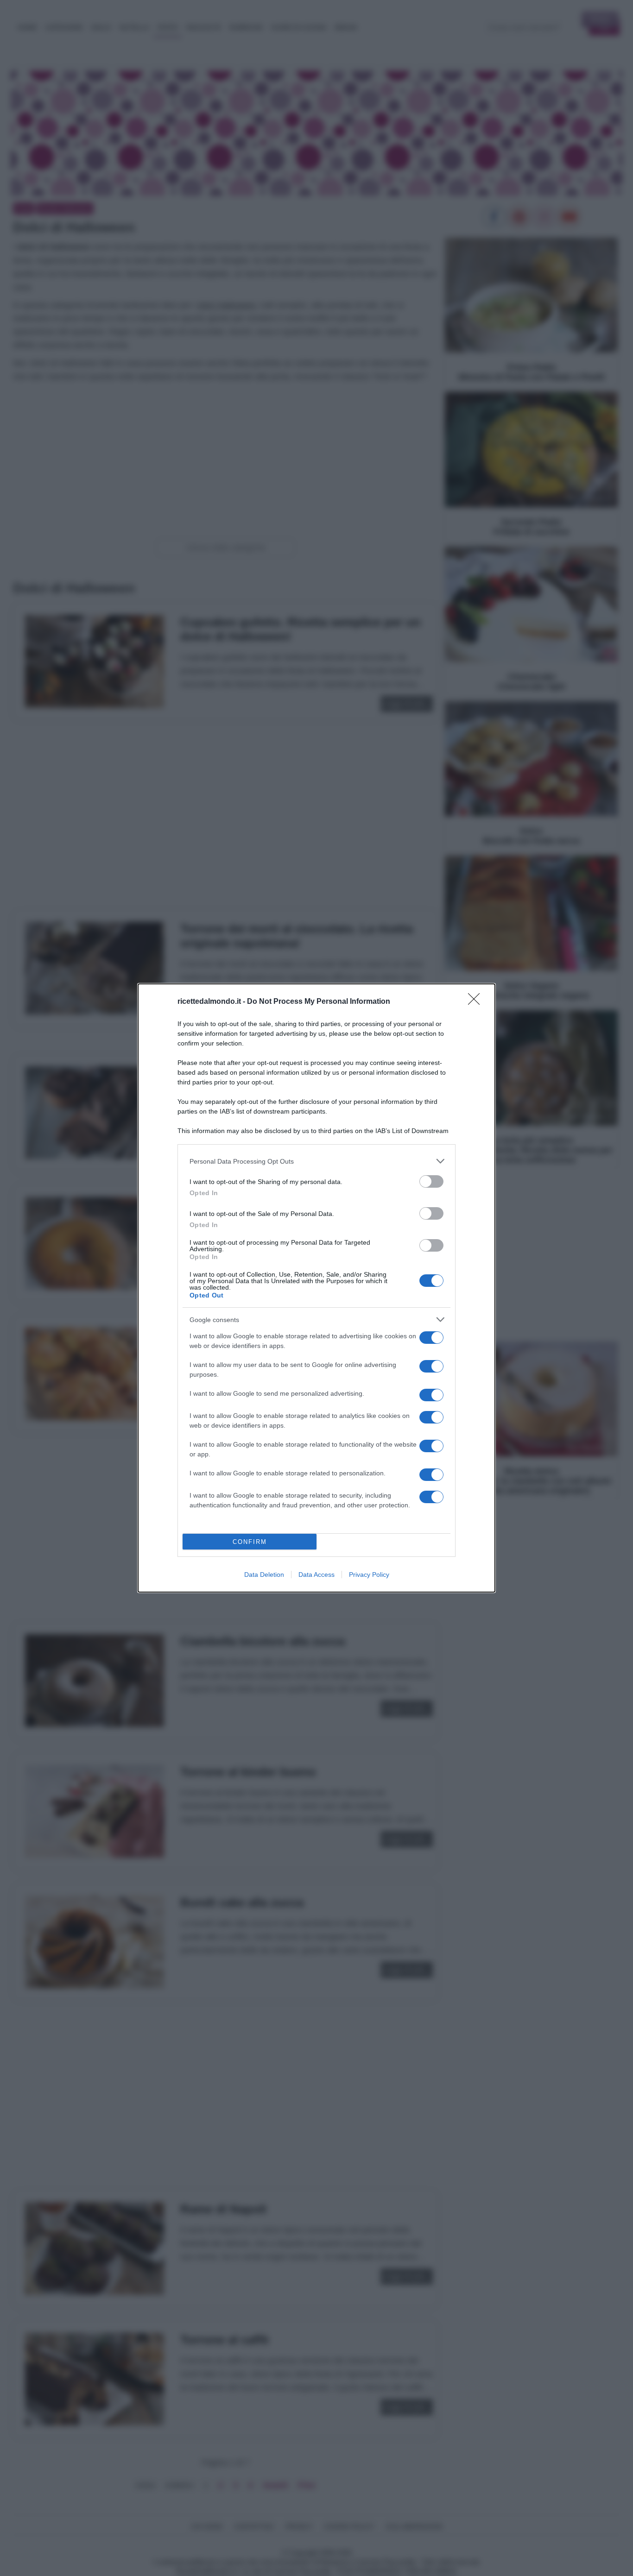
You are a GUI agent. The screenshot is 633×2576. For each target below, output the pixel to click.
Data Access (316, 1575)
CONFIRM (250, 1542)
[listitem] (316, 1161)
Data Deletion (264, 1575)
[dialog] (316, 1288)
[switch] (431, 1181)
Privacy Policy (369, 1575)
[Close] (477, 1002)
